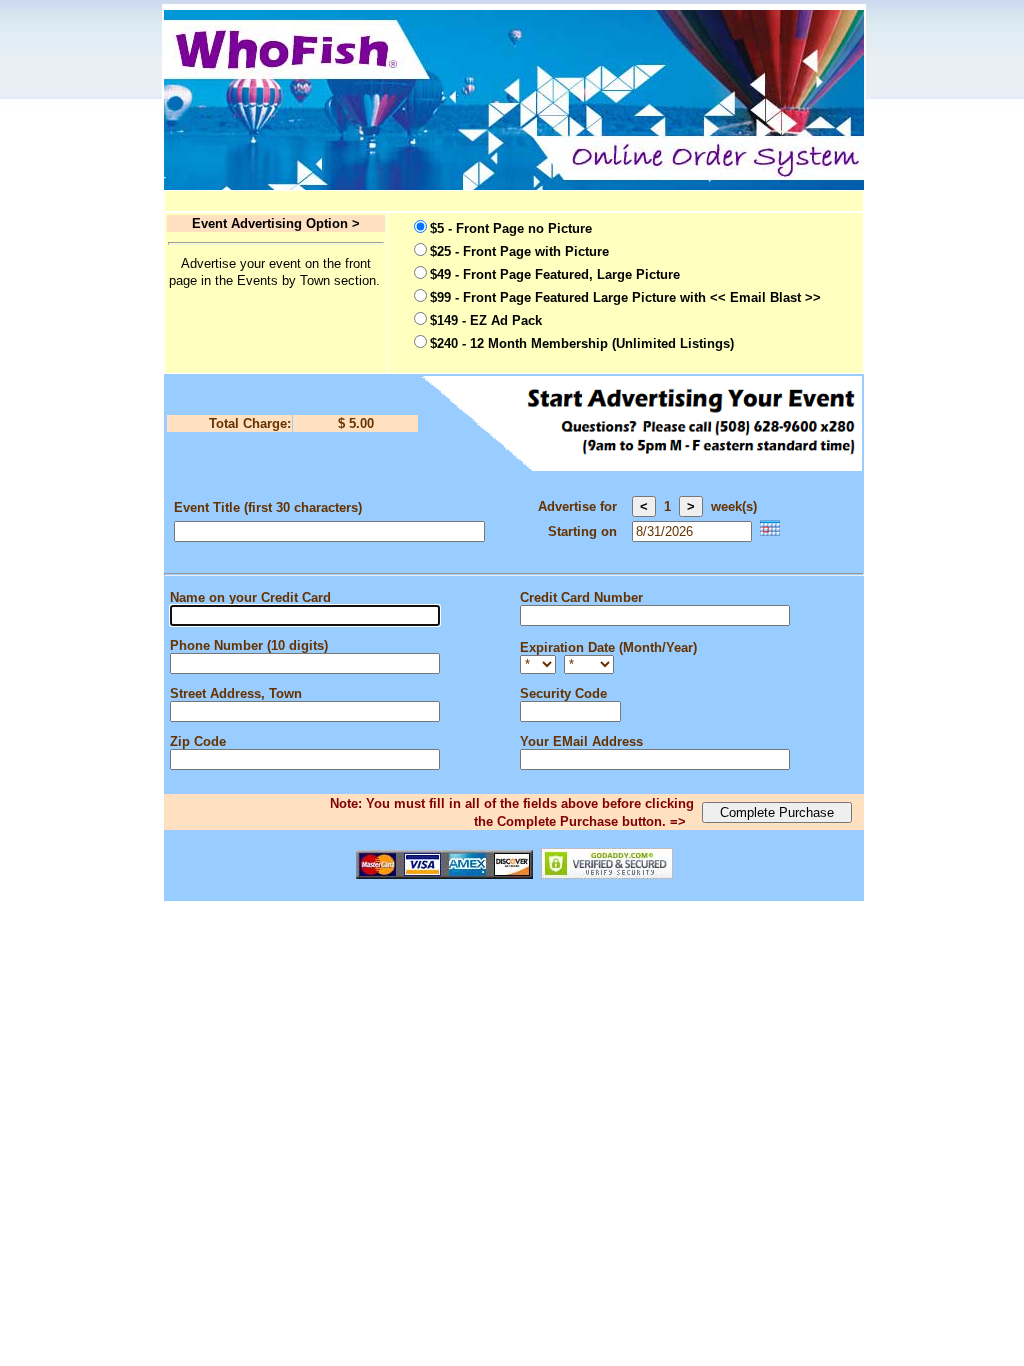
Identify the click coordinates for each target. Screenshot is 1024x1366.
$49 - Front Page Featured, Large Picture (555, 274)
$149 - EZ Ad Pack (486, 320)
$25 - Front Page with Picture (519, 251)
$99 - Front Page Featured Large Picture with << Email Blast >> (625, 297)
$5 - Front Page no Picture (511, 228)
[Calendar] (770, 531)
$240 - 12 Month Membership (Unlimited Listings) (582, 343)
